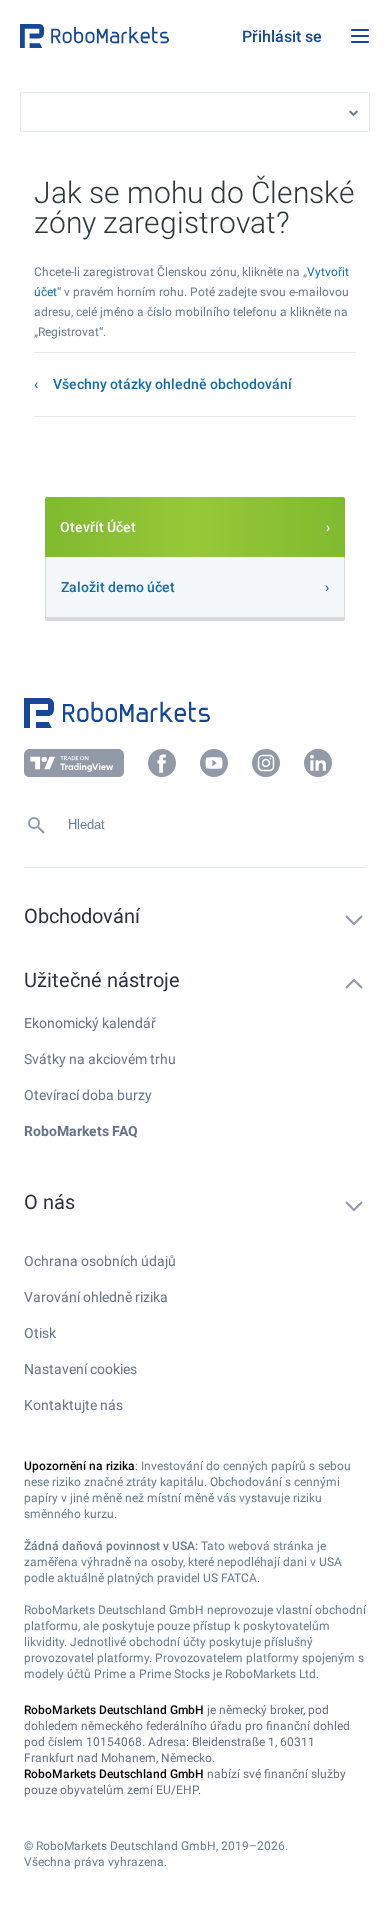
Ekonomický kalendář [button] (90, 1023)
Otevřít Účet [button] (98, 527)
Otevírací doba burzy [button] (88, 1095)
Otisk (40, 1333)
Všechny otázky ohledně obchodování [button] (172, 384)
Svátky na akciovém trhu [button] (100, 1059)
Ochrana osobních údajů (100, 1261)
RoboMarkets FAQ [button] (81, 1131)
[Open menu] (360, 36)
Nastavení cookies (80, 1369)
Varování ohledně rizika (96, 1297)
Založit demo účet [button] (118, 587)
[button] (126, 36)
